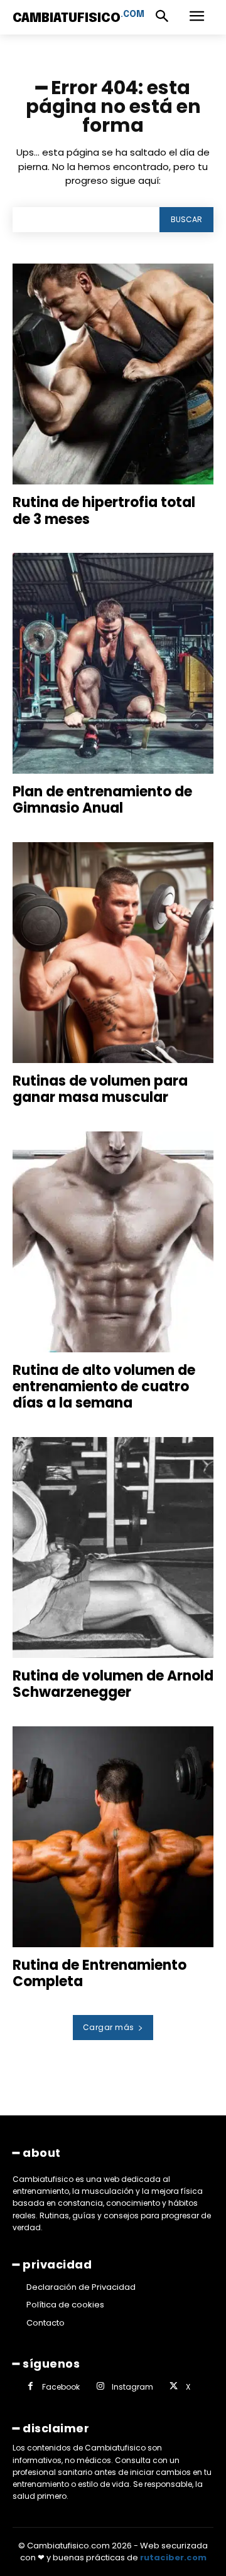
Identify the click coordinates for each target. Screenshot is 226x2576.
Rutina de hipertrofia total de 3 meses (104, 510)
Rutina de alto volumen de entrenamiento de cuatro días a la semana (104, 1387)
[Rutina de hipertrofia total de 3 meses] (113, 374)
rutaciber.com (173, 2557)
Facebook (61, 2387)
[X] (174, 2387)
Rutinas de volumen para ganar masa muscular (100, 1089)
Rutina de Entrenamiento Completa (100, 1973)
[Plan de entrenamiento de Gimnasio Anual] (113, 663)
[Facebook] (30, 2387)
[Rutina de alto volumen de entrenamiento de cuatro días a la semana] (113, 1242)
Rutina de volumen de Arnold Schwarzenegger (113, 1684)
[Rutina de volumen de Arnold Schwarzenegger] (113, 1547)
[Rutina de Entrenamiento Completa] (113, 1837)
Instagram (132, 2387)
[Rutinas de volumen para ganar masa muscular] (113, 953)
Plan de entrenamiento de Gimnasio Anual (102, 800)
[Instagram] (100, 2387)
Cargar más (109, 2027)
